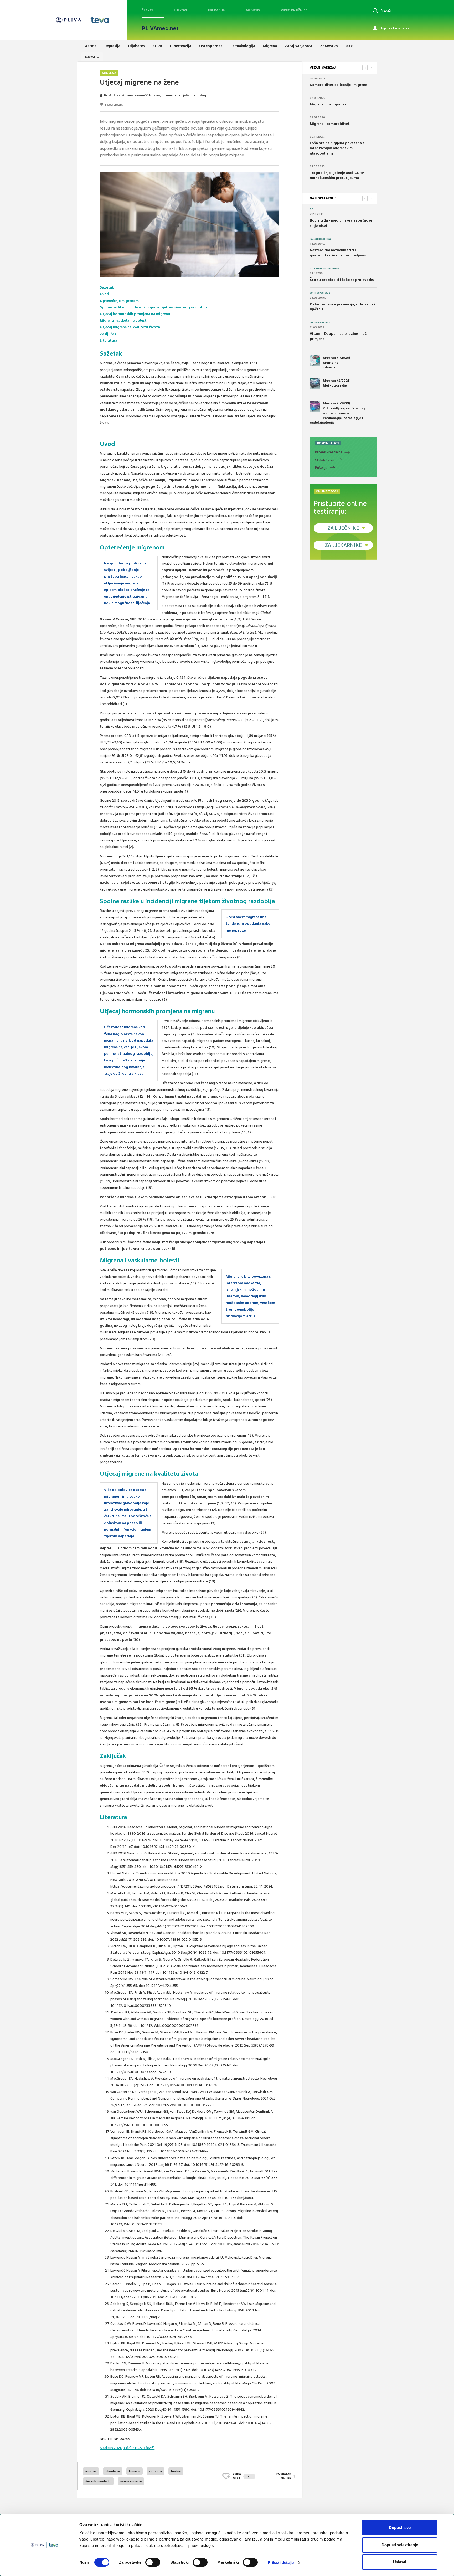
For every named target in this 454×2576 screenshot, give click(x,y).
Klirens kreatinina (329, 452)
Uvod (104, 294)
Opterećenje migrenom (119, 301)
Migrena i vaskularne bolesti (124, 320)
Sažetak (107, 287)
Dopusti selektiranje (400, 2545)
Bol (312, 209)
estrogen (156, 2471)
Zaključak (108, 334)
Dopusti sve (400, 2528)
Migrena (109, 73)
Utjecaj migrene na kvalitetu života (130, 327)
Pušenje (321, 468)
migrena (91, 2471)
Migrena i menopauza (328, 104)
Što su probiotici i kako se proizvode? (342, 280)
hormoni (135, 2471)
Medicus (253, 10)
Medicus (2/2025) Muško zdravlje (337, 383)
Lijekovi (180, 10)
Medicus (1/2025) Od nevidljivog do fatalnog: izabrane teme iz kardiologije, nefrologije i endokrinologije (338, 413)
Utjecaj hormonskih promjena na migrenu (135, 314)
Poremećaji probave (324, 269)
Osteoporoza (320, 293)
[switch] (153, 2562)
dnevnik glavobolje (98, 2481)
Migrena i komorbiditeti (330, 124)
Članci (147, 10)
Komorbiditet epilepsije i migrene (338, 85)
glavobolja (113, 2471)
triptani (176, 2471)
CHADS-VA (325, 460)
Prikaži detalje (281, 2562)
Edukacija (216, 10)
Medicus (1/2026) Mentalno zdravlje (336, 362)
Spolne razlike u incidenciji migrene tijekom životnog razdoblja (154, 307)
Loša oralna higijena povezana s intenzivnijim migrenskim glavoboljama (337, 148)
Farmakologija (320, 239)
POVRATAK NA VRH (284, 2476)
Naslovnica (92, 57)
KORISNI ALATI (328, 443)
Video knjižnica (294, 10)
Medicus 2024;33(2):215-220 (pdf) (127, 2448)
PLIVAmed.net (160, 28)
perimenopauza (131, 2481)
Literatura (109, 340)
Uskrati (400, 2562)
